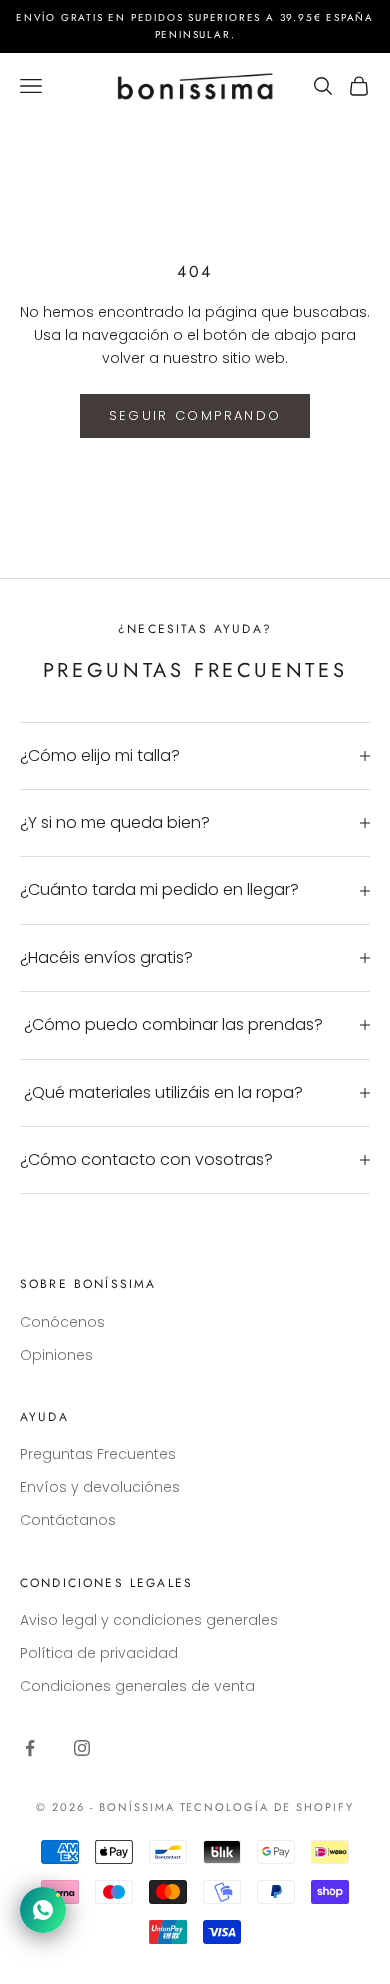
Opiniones (56, 1355)
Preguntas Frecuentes (98, 1454)
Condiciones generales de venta (137, 1686)
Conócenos (62, 1322)
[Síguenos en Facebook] (30, 1748)
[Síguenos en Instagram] (82, 1748)
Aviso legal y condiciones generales (149, 1620)
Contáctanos (68, 1520)
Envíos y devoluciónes (100, 1487)
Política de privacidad (99, 1653)
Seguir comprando (195, 415)
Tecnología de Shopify (267, 1807)
